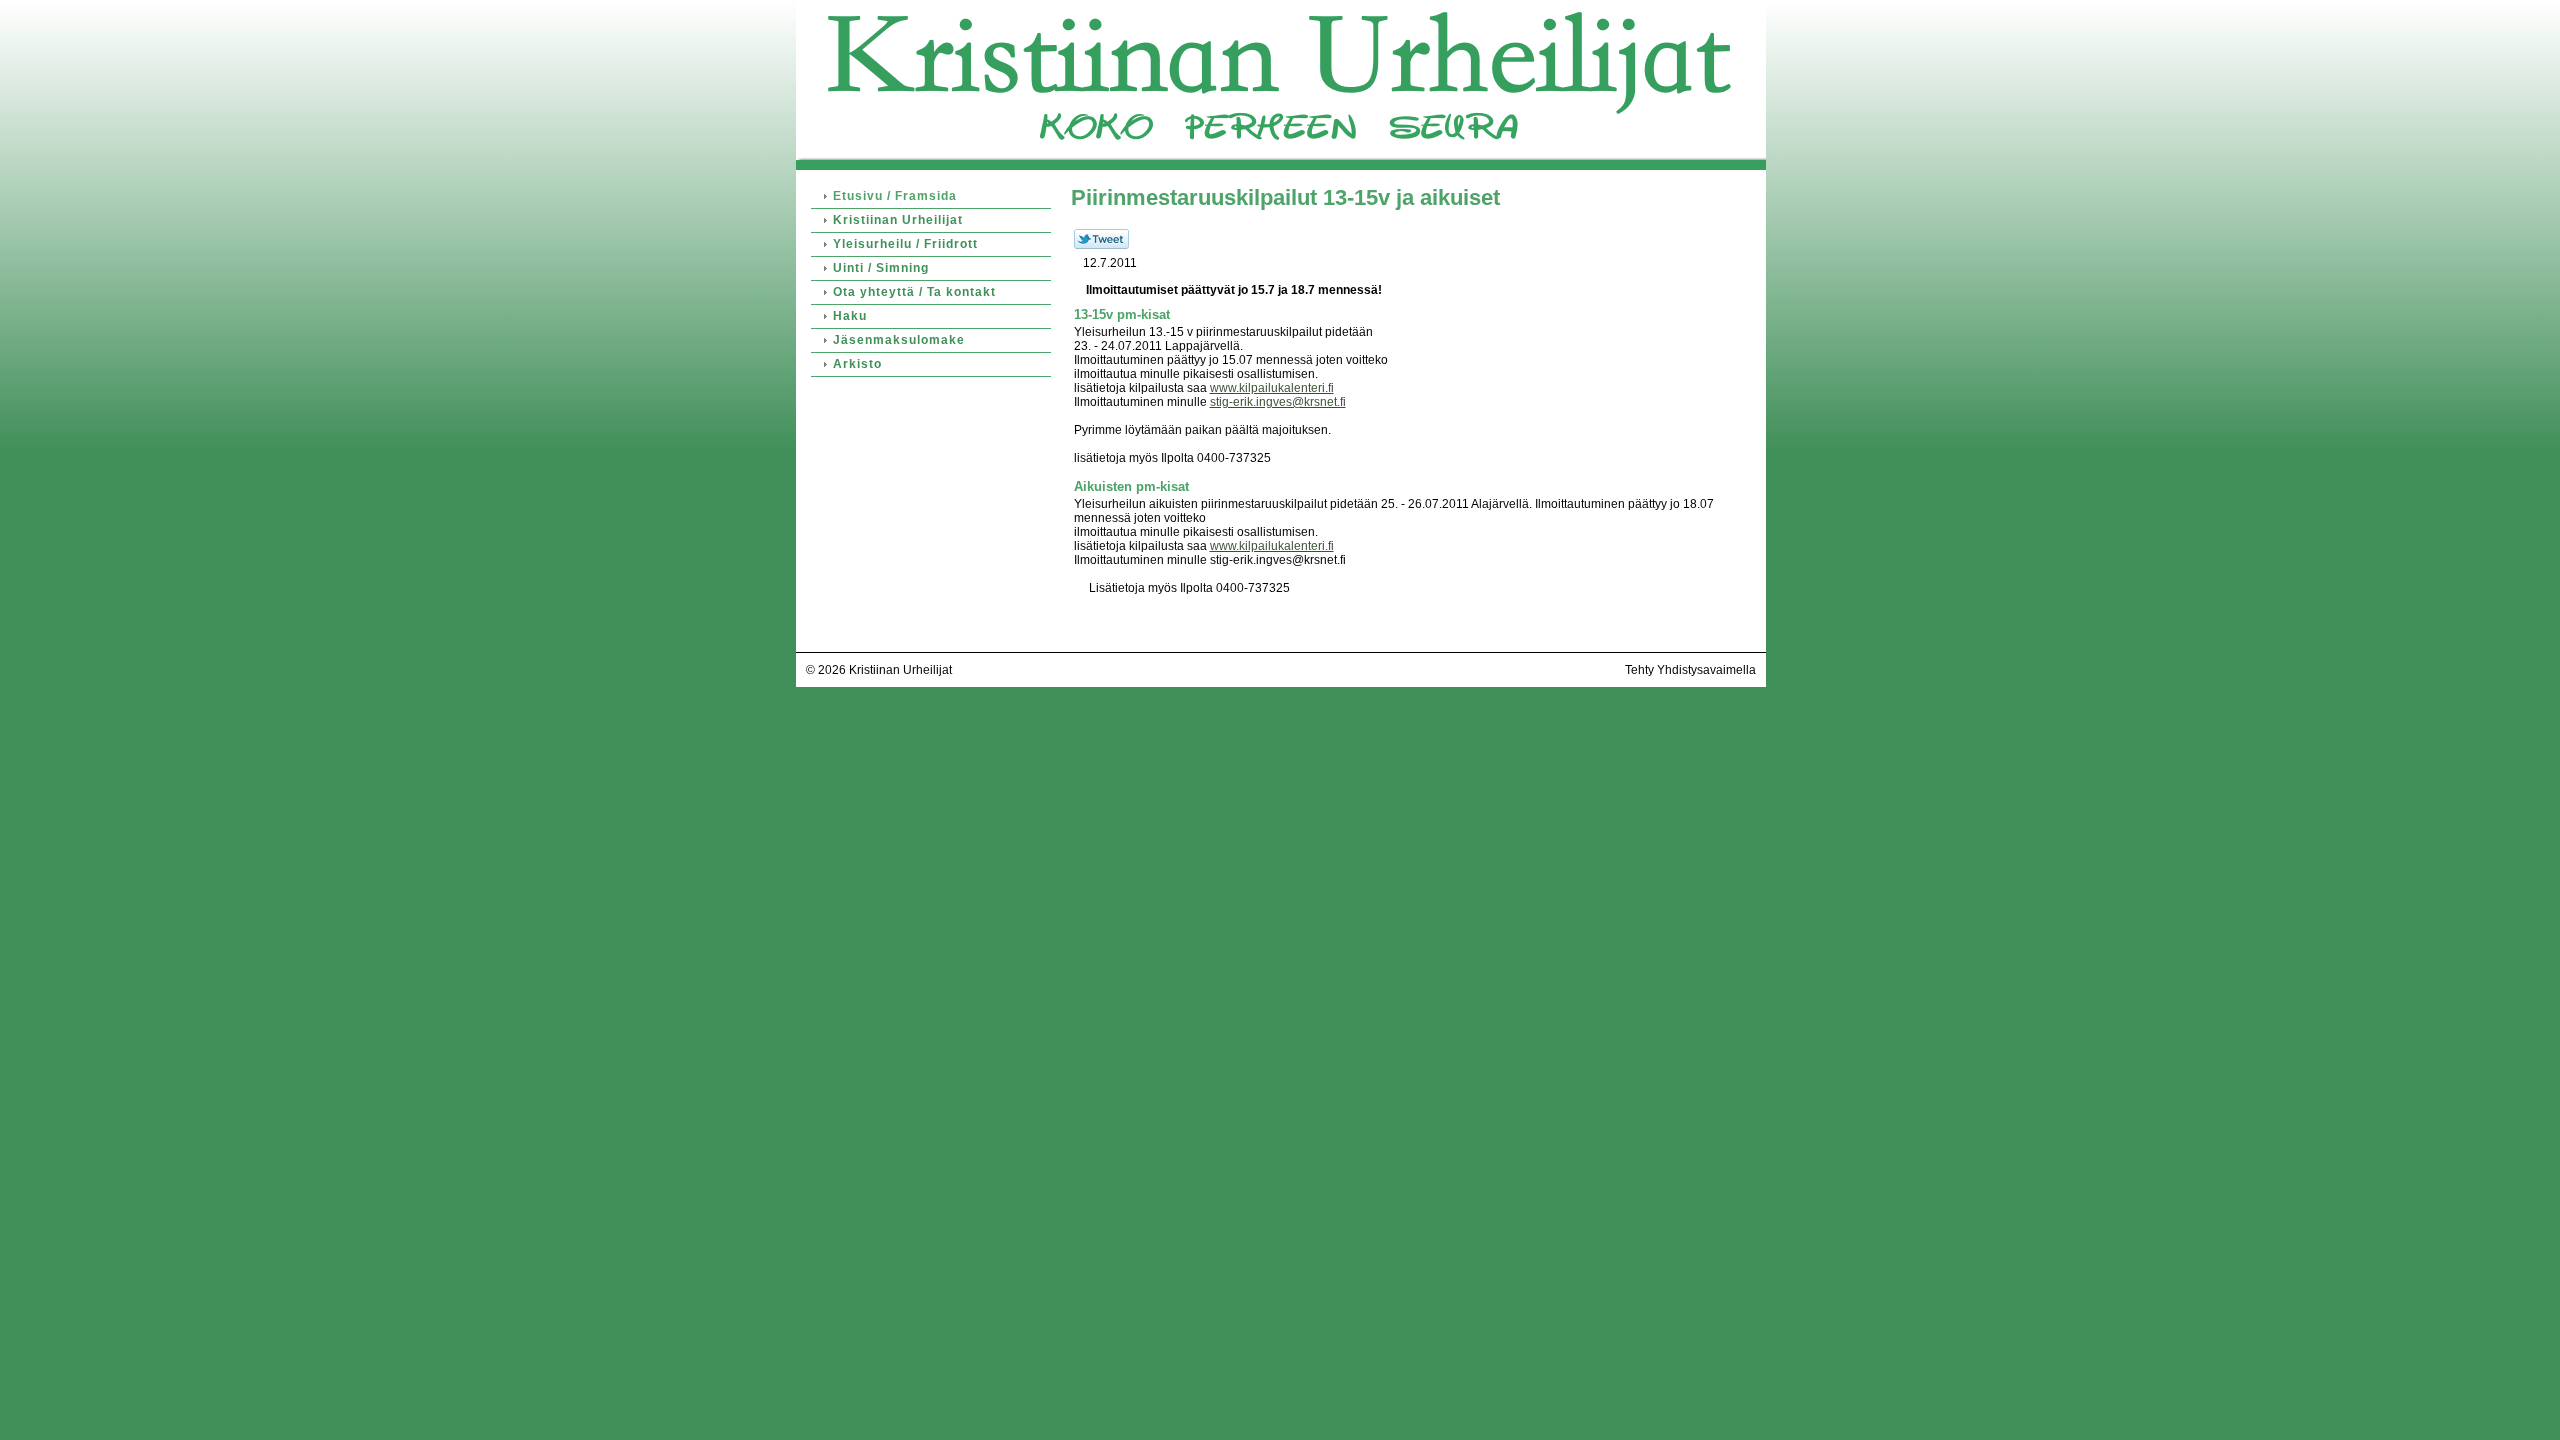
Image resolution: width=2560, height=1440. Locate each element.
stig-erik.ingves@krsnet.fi (1278, 402)
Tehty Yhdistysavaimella (1690, 670)
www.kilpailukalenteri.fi (1272, 388)
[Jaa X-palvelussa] (1101, 245)
